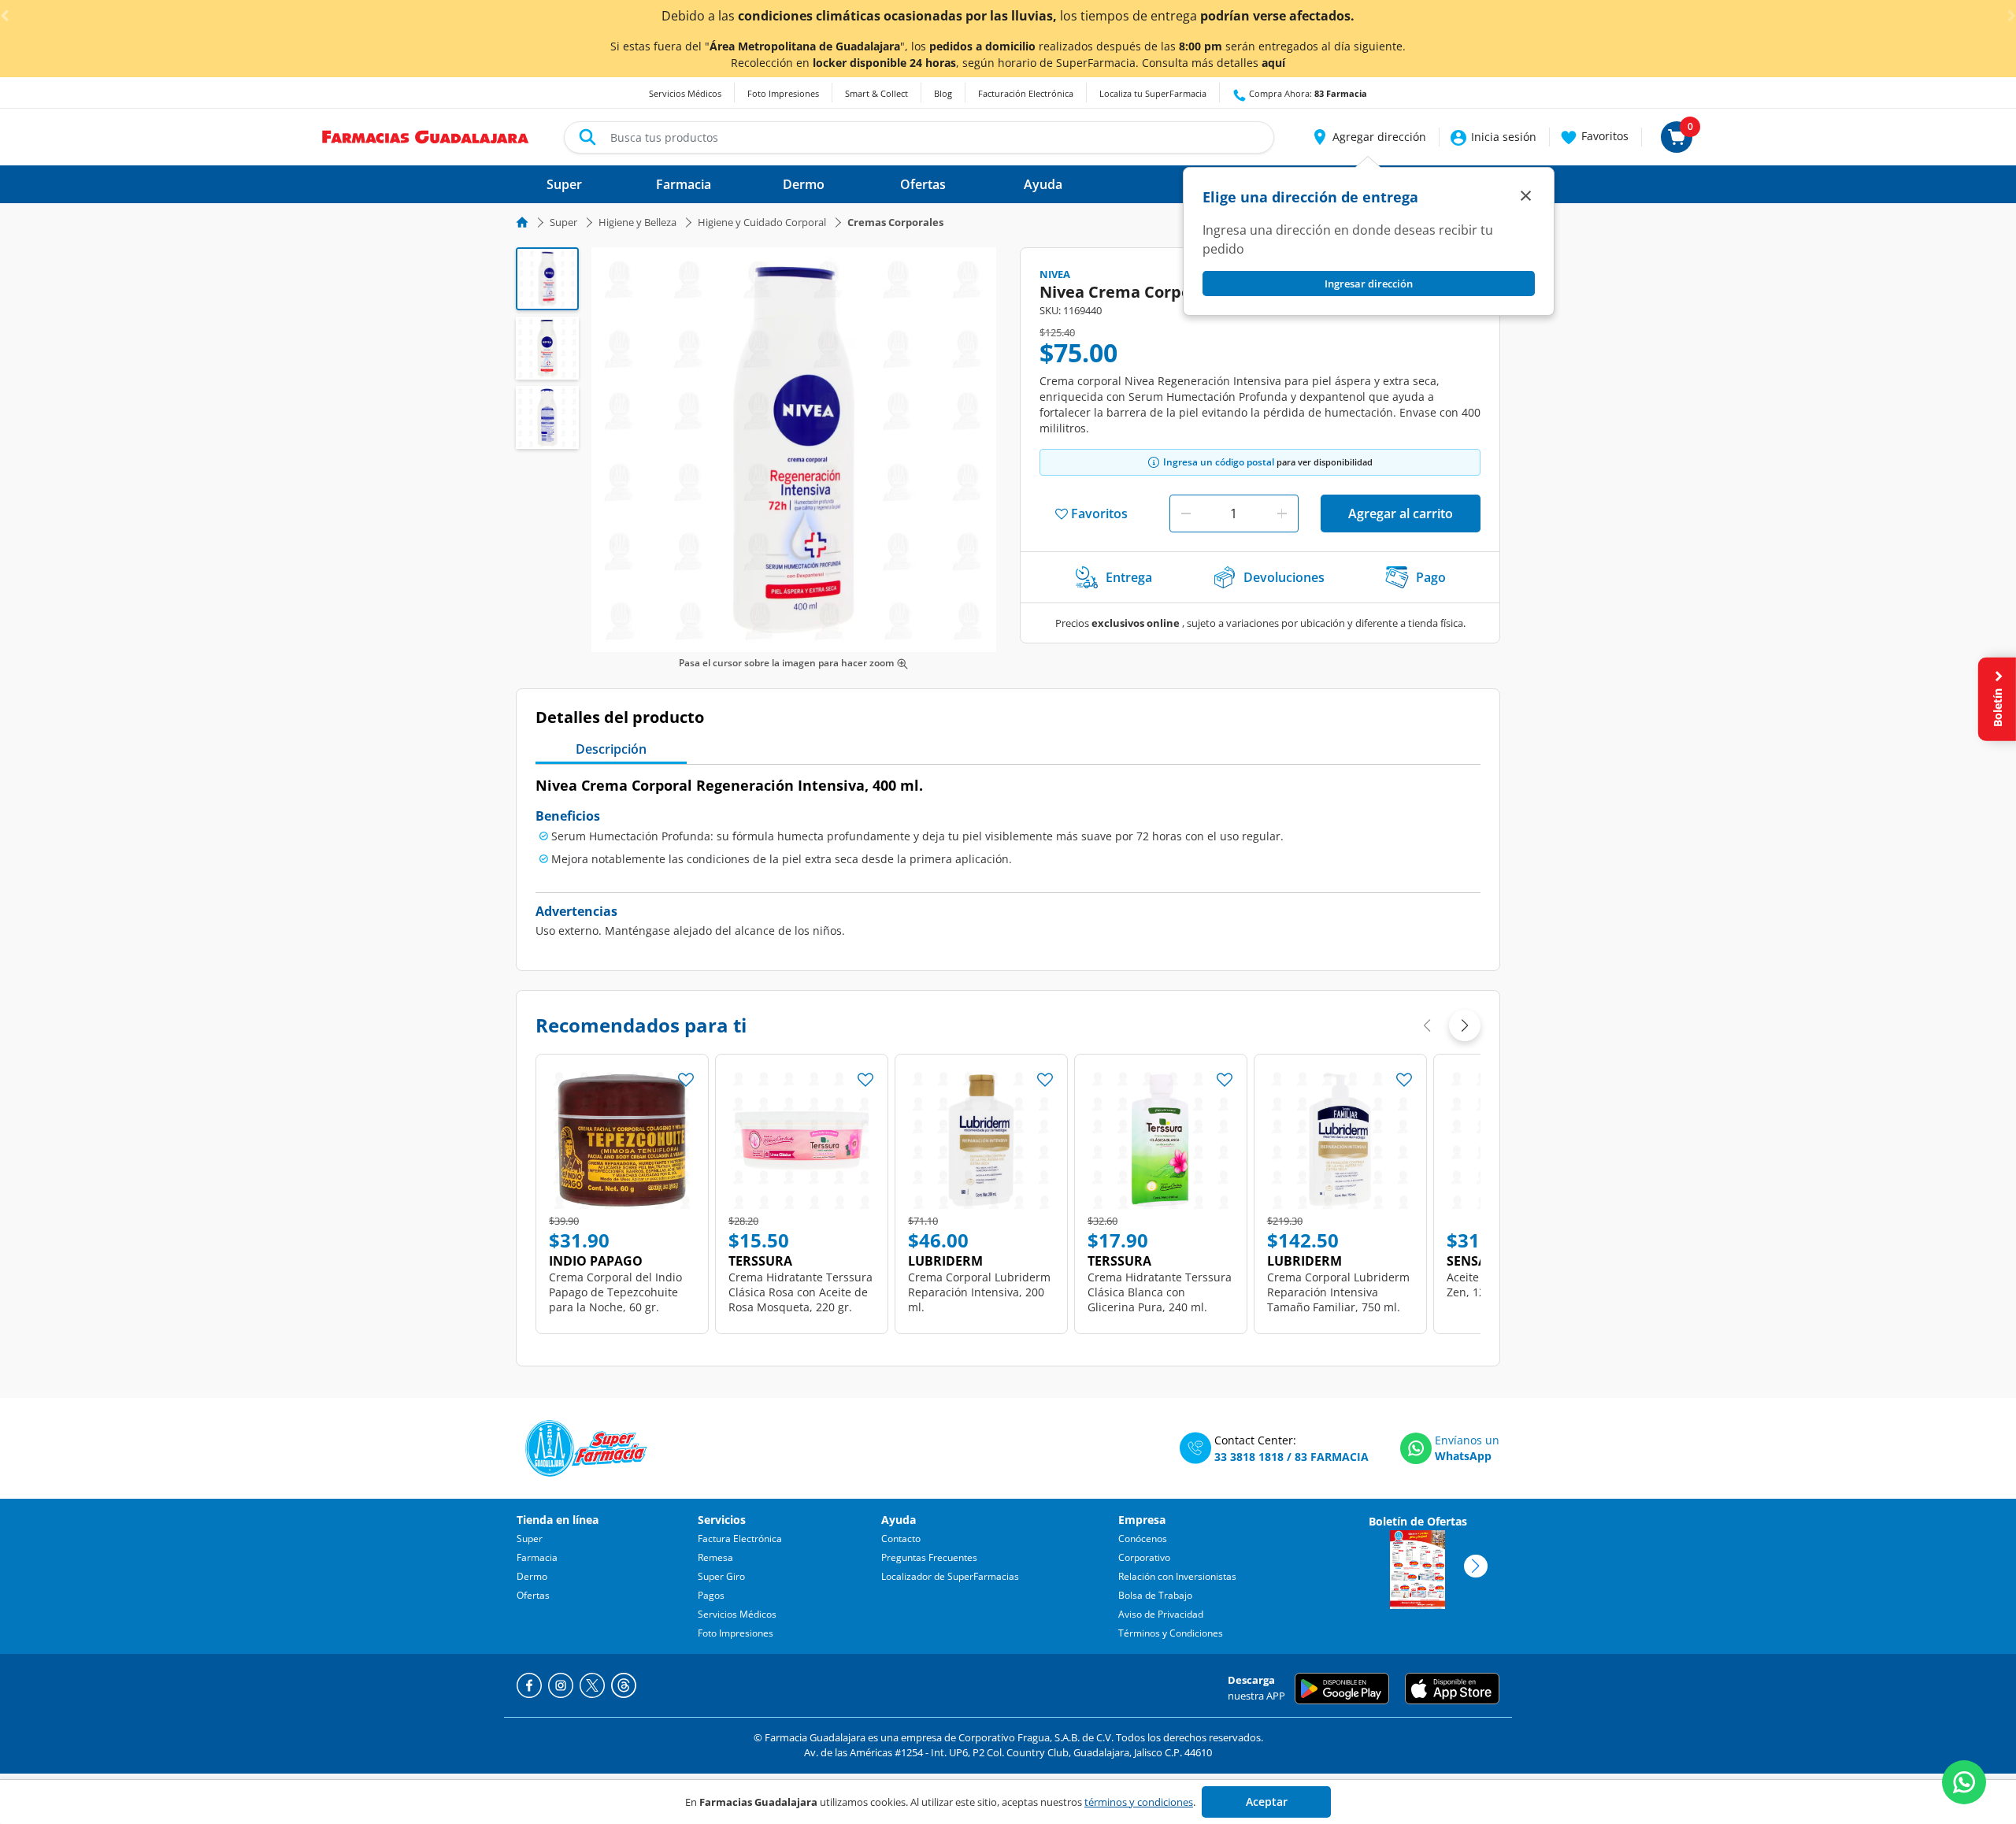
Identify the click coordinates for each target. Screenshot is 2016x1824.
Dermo (532, 1576)
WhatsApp (1463, 1456)
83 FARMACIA (1332, 1457)
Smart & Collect (876, 93)
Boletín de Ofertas (1418, 1521)
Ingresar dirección (1369, 284)
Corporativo (1144, 1557)
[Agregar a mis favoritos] (686, 1075)
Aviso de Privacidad (1161, 1614)
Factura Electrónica (740, 1539)
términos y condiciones (1139, 1802)
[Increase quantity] (1282, 513)
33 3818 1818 (1249, 1457)
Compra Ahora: (1307, 93)
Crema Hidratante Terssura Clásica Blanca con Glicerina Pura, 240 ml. (1160, 1292)
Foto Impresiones (783, 93)
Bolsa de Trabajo (1155, 1595)
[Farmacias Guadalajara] (426, 135)
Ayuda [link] (1043, 184)
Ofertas (533, 1595)
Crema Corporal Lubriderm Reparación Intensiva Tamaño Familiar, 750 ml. (1338, 1292)
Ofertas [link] (923, 184)
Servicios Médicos (685, 93)
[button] (1368, 137)
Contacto (901, 1539)
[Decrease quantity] (1186, 513)
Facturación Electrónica (1026, 93)
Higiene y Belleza (637, 222)
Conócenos (1143, 1539)
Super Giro (721, 1576)
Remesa (715, 1557)
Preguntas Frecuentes (929, 1557)
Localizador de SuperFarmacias (950, 1576)
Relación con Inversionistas (1177, 1576)
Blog (943, 93)
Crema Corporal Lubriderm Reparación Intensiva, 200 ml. (979, 1292)
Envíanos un (1467, 1440)
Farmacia (537, 1557)
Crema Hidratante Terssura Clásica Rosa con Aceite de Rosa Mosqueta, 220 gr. (800, 1292)
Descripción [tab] (611, 749)
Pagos (711, 1595)
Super (563, 222)
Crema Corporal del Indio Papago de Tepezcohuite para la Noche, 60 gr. (615, 1292)
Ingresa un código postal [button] (1219, 462)
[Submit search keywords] (587, 137)
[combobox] (919, 137)
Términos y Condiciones (1171, 1633)
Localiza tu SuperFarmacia (1153, 93)
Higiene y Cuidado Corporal (762, 222)
